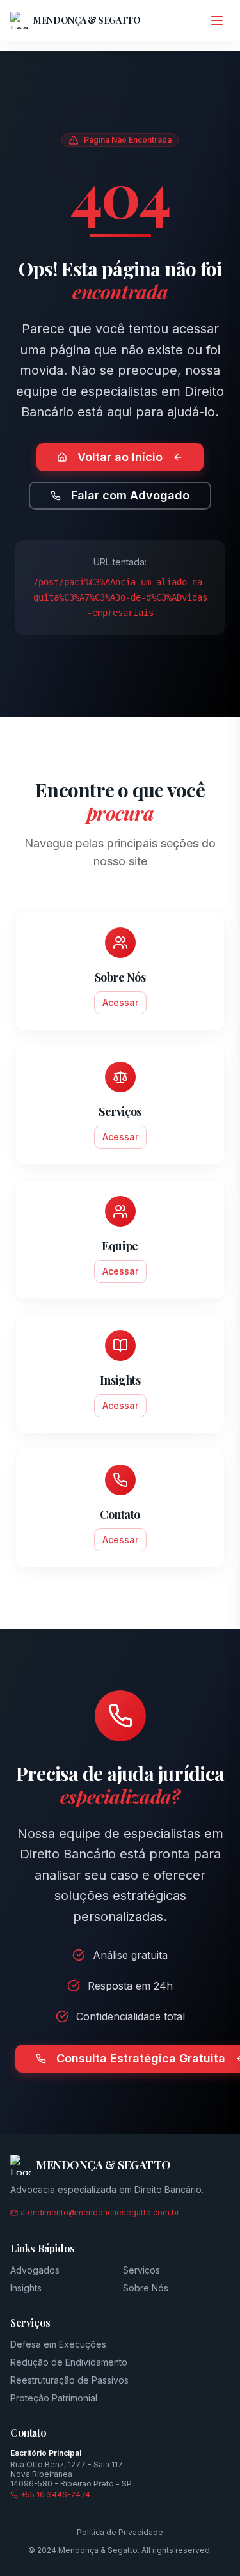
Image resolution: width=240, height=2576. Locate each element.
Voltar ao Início (120, 457)
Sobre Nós (146, 2288)
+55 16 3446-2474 (55, 2494)
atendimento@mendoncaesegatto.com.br (100, 2212)
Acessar (120, 1002)
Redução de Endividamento (69, 2362)
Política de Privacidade (120, 2532)
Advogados (35, 2270)
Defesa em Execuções (58, 2344)
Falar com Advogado (130, 495)
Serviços (141, 2270)
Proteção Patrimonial (54, 2398)
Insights (26, 2288)
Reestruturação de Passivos (69, 2380)
